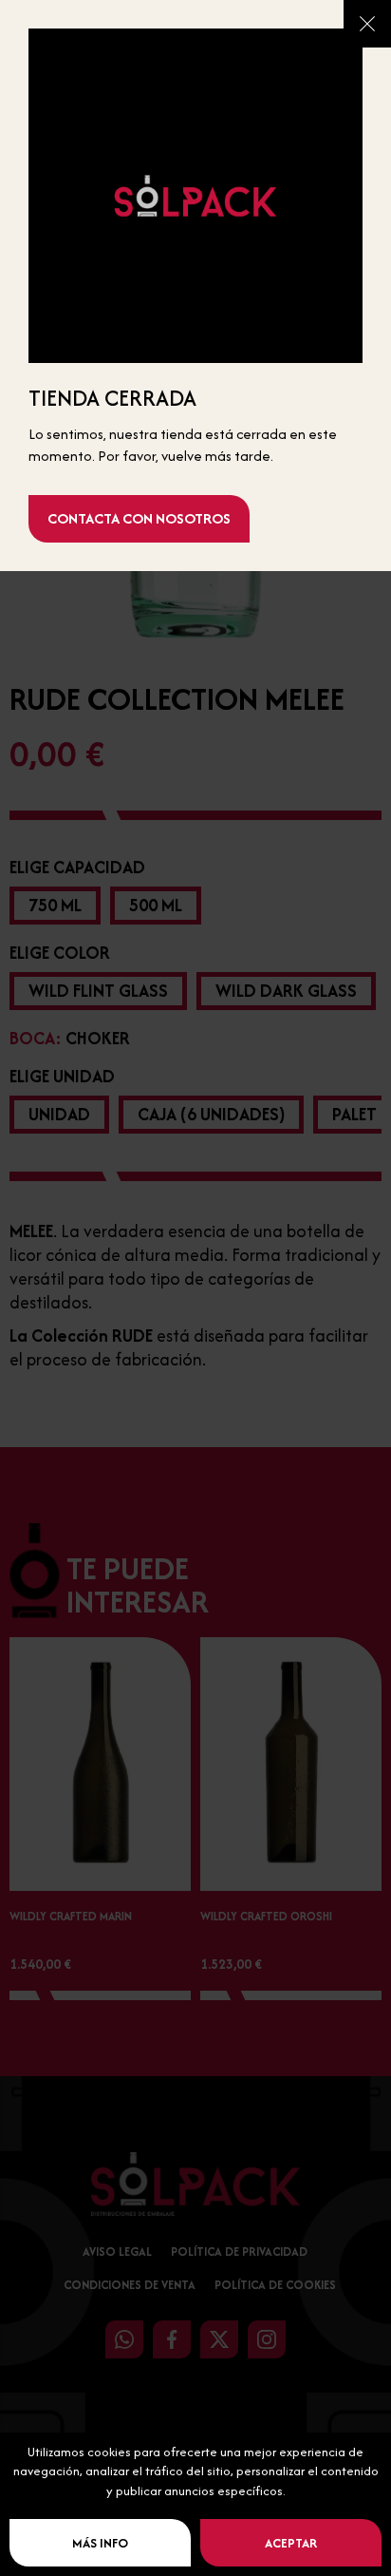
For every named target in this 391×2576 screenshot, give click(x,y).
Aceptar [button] (291, 2543)
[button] (367, 24)
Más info (100, 2543)
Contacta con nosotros (139, 518)
